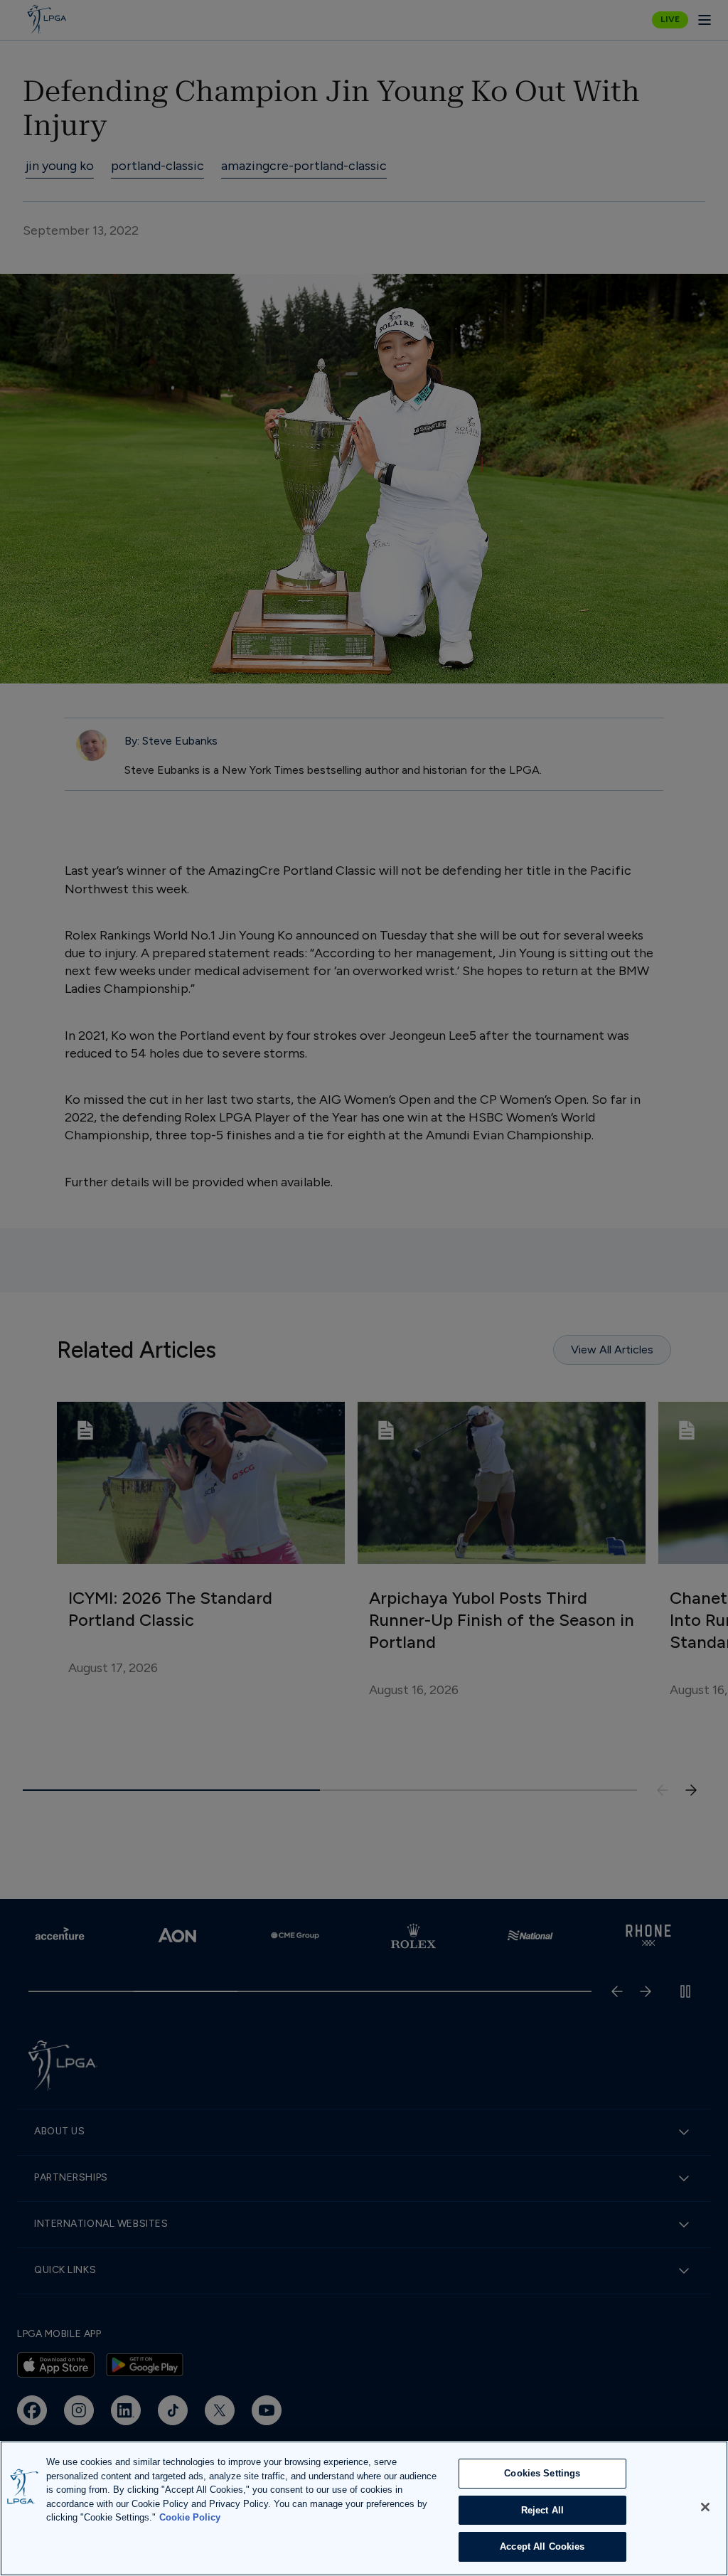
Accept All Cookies (542, 2546)
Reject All (542, 2510)
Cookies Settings (542, 2473)
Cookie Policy (190, 2517)
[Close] (705, 2507)
